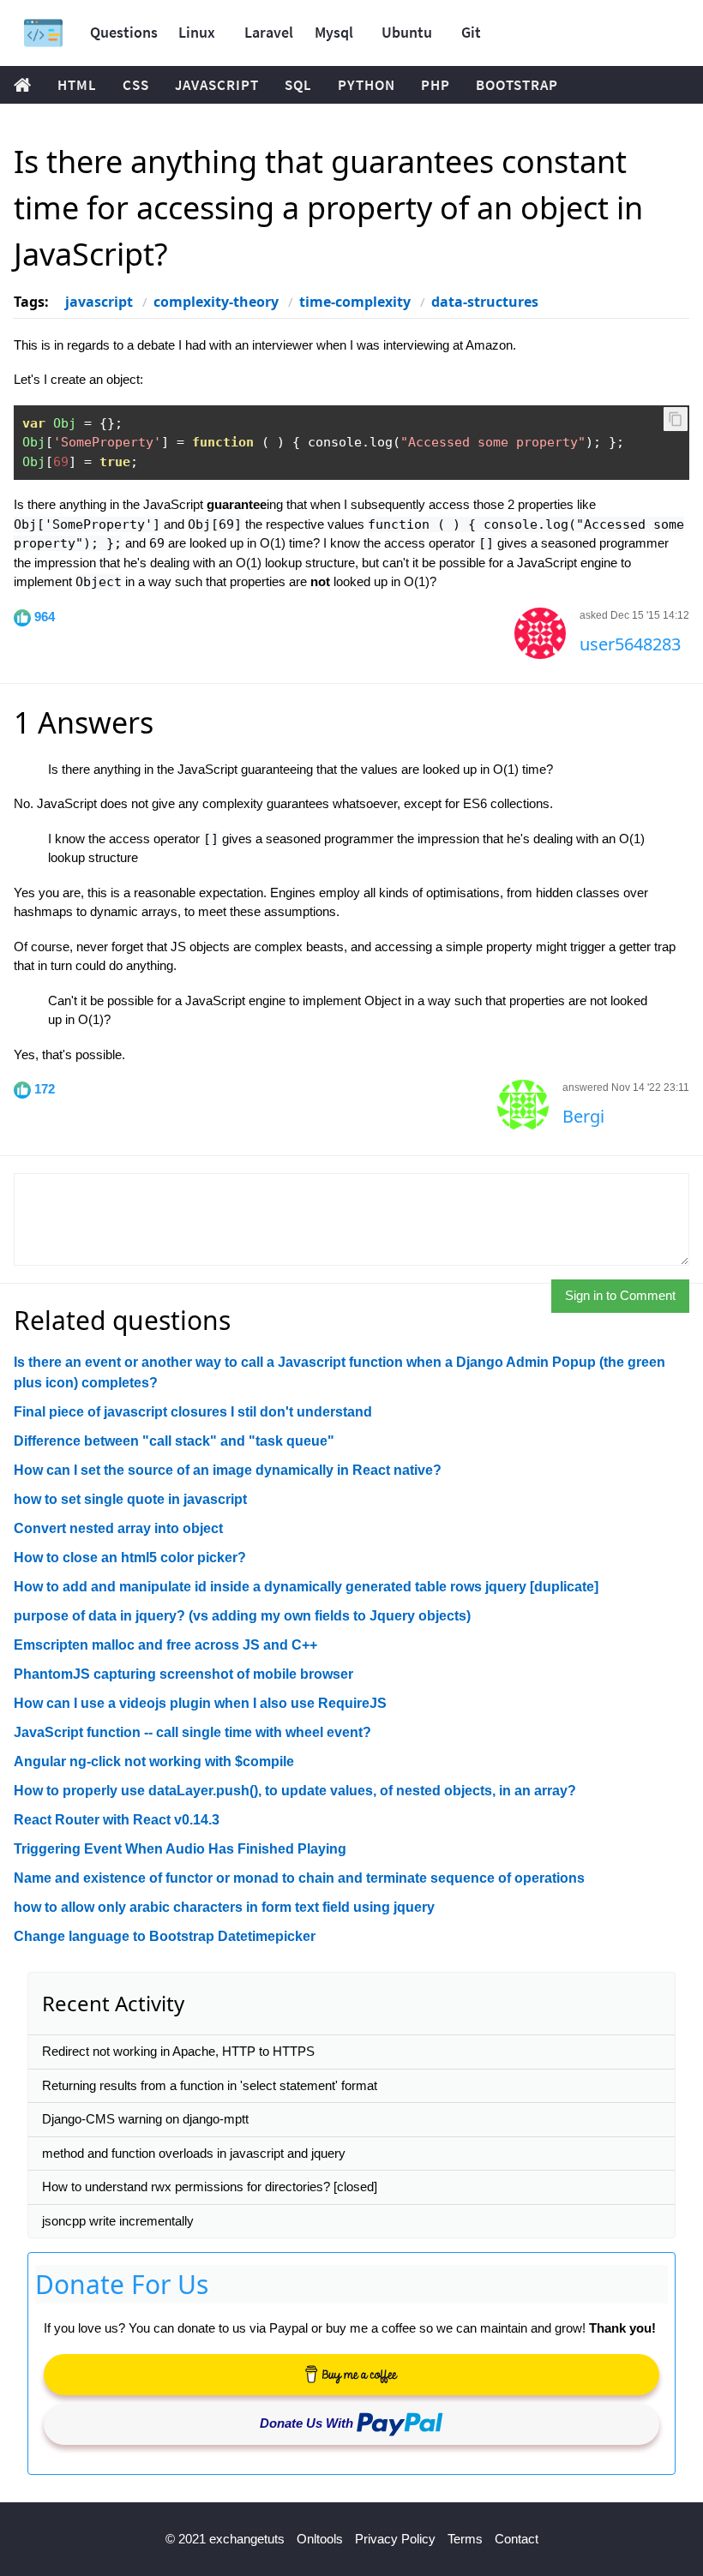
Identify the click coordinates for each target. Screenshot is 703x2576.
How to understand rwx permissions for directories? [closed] (210, 2187)
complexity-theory (216, 302)
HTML (77, 85)
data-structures (485, 302)
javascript (99, 302)
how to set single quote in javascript (130, 1499)
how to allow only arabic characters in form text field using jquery (224, 1907)
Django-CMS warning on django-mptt (145, 2119)
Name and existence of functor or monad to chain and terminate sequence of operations (299, 1878)
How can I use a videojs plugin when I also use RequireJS (200, 1703)
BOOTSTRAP (517, 85)
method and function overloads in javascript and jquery (194, 2153)
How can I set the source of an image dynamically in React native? (228, 1470)
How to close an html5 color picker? (130, 1558)
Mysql (334, 32)
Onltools (320, 2539)
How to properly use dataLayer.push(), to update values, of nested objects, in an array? (295, 1791)
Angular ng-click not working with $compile (154, 1761)
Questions (124, 32)
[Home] (43, 33)
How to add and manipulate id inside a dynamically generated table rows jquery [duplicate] (306, 1587)
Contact (517, 2539)
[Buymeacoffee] (351, 2375)
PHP (436, 85)
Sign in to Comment (620, 1295)
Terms (465, 2539)
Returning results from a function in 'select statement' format (210, 2085)
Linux (197, 32)
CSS (136, 85)
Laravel (269, 32)
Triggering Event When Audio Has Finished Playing (180, 1849)
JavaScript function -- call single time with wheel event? (192, 1732)
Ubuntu (407, 32)
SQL (298, 85)
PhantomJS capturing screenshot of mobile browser (183, 1674)
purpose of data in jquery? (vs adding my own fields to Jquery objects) (242, 1616)
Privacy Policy (395, 2539)
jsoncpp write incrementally (118, 2221)
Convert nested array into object (118, 1528)
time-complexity (355, 302)
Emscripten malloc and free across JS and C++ (165, 1645)
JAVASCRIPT (217, 85)
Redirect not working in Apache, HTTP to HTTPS (178, 2051)
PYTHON (367, 85)
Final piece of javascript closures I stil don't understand (193, 1412)
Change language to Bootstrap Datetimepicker (165, 1936)
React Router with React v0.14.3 (117, 1820)
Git (471, 32)
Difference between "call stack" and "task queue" (174, 1441)
